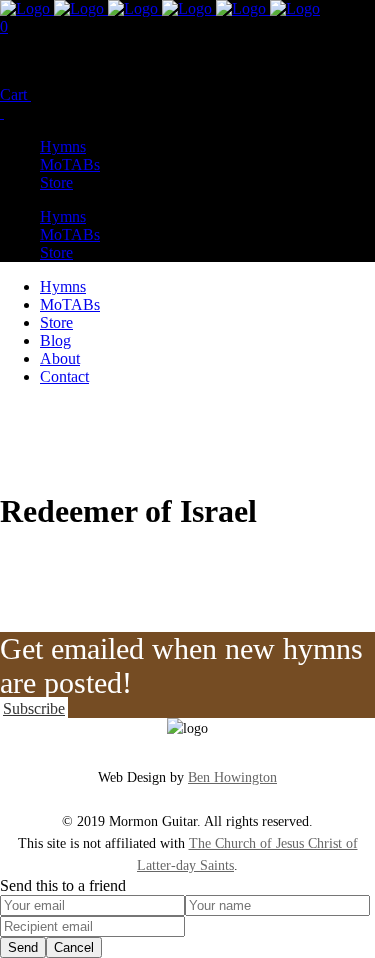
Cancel (74, 947)
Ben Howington (232, 777)
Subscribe (34, 708)
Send (23, 947)
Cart (15, 94)
